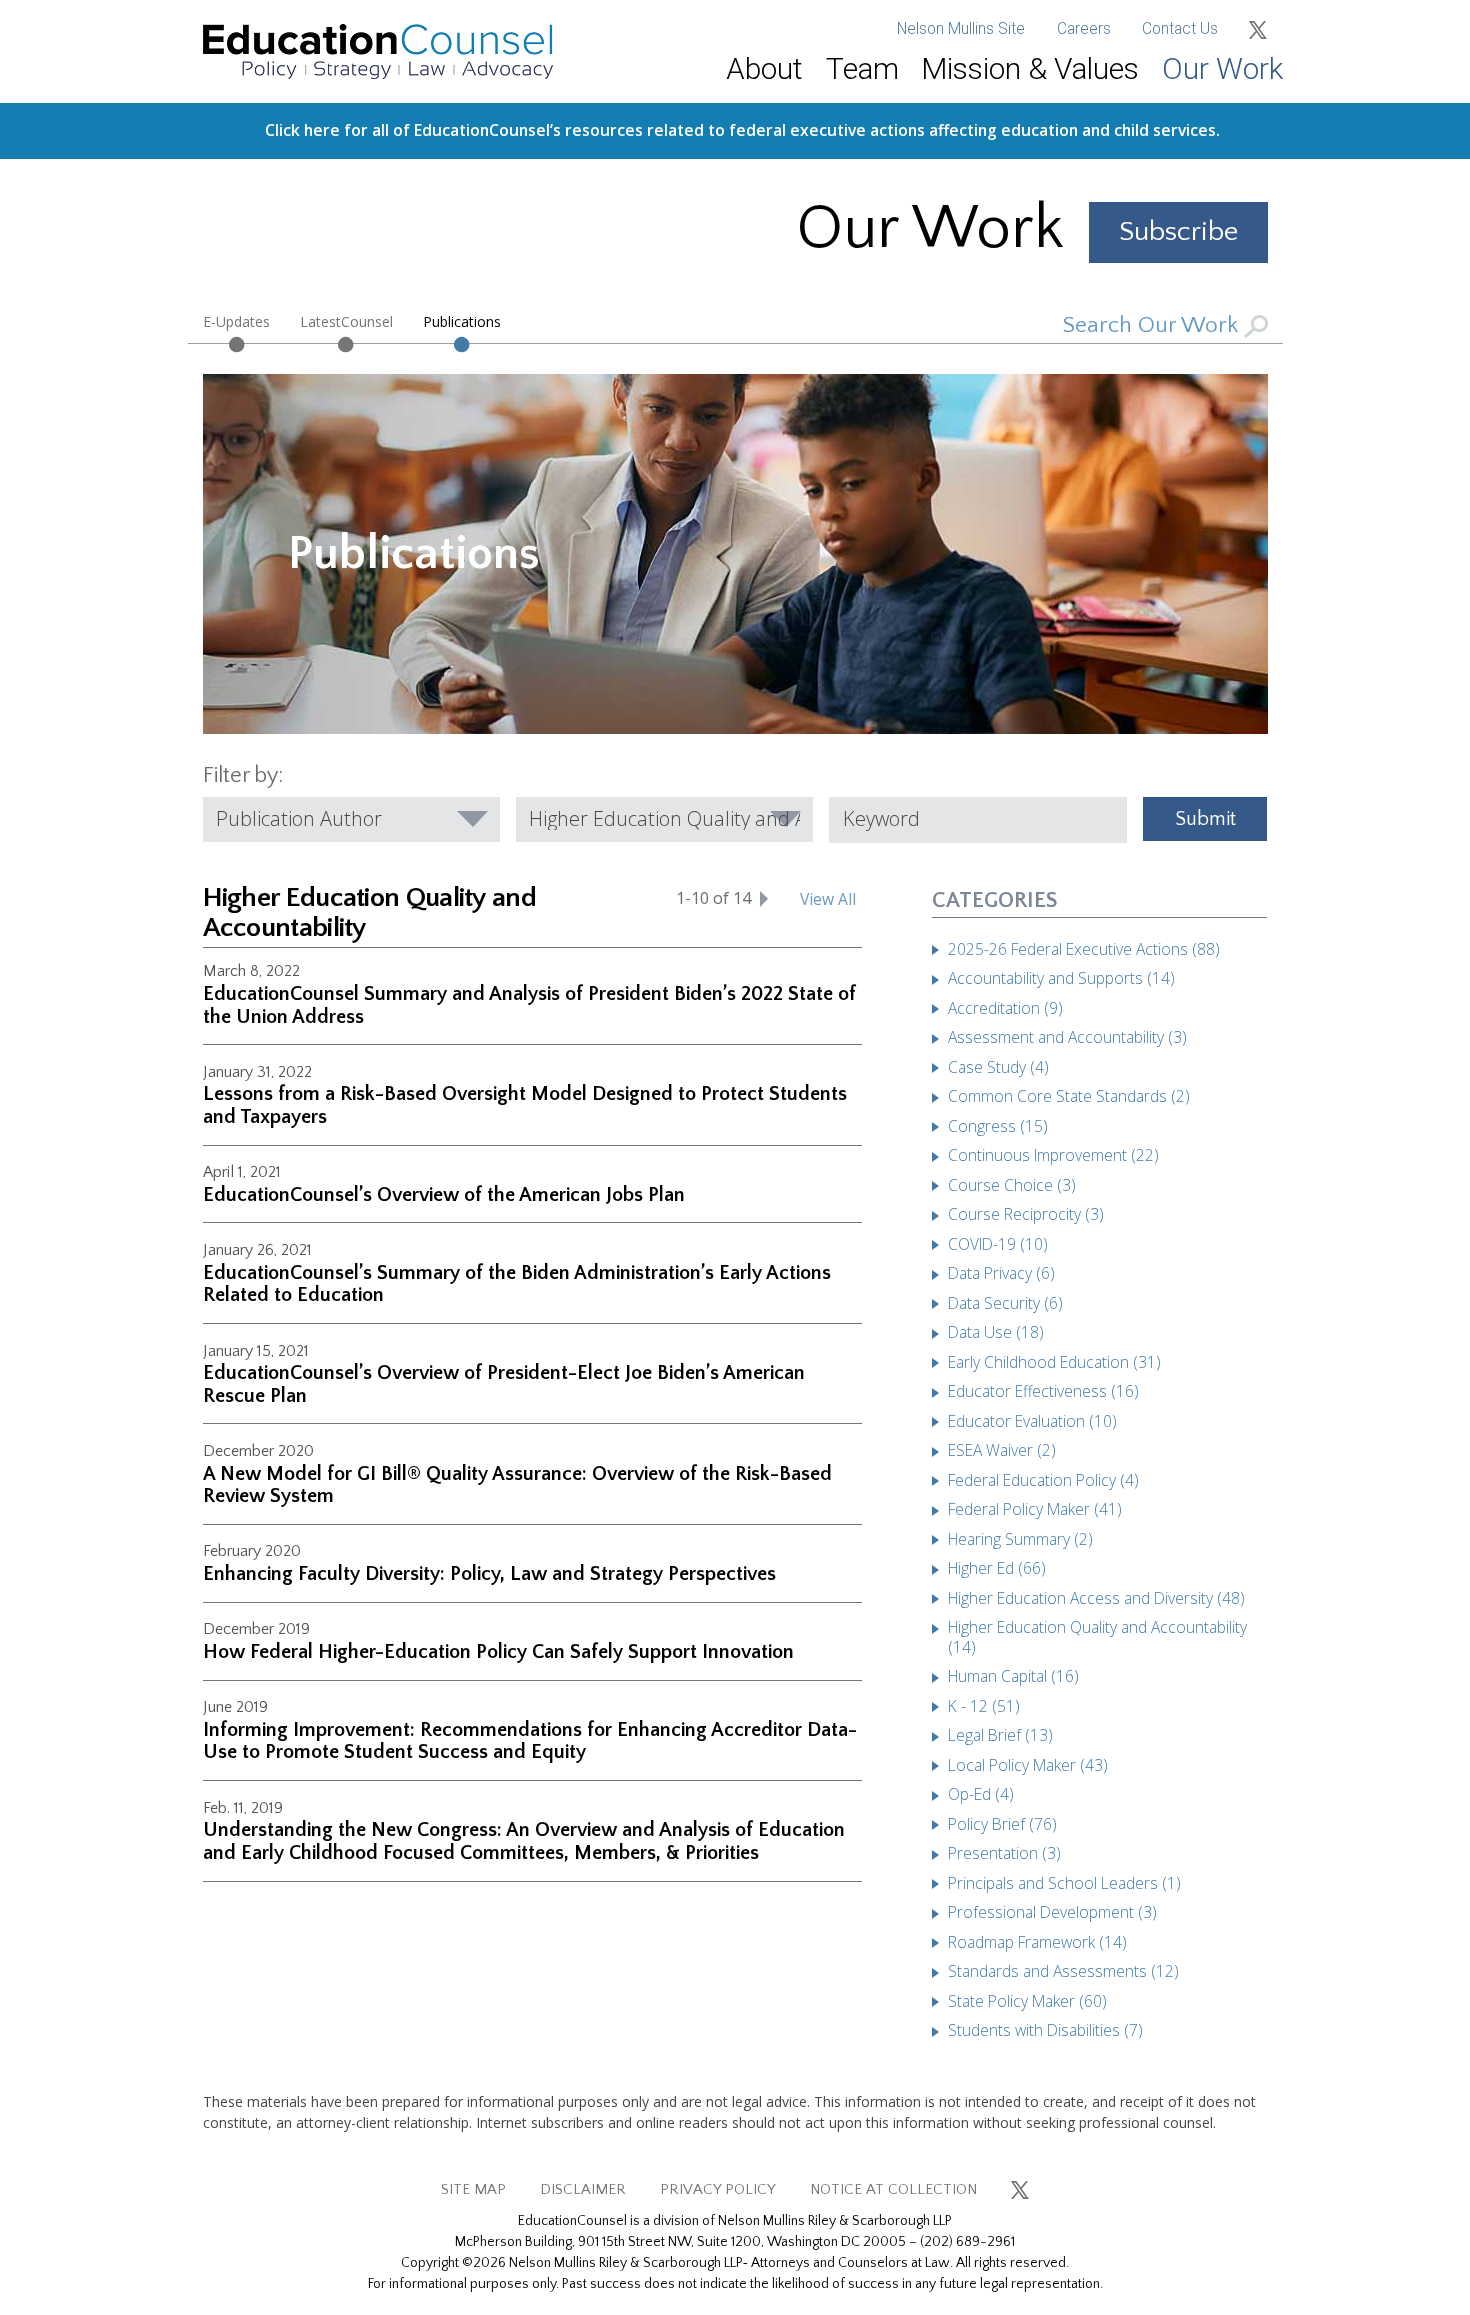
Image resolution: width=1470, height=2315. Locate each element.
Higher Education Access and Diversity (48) (1096, 1598)
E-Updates (236, 321)
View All (828, 899)
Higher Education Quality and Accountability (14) (1097, 1637)
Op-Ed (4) (981, 1794)
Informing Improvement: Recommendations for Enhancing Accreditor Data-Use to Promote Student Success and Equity (530, 1741)
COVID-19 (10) (998, 1244)
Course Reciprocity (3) (1026, 1214)
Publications (462, 321)
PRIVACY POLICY (718, 2189)
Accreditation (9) (1005, 1008)
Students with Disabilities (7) (1045, 2030)
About (764, 68)
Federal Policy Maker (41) (1035, 1509)
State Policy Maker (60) (1027, 2001)
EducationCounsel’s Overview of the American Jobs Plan (444, 1195)
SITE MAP (473, 2189)
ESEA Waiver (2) (1002, 1450)
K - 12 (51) (984, 1706)
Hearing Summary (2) (1020, 1539)
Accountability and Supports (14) (1061, 978)
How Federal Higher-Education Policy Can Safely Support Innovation (498, 1652)
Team (862, 68)
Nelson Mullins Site (961, 29)
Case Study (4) (998, 1067)
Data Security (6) (1005, 1303)
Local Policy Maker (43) (1028, 1765)
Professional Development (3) (1052, 1912)
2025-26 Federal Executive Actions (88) (1084, 949)
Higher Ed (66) (997, 1568)
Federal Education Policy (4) (1043, 1480)
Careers (1084, 29)
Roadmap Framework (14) (1037, 1942)
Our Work (1222, 68)
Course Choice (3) (1012, 1185)
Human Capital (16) (1013, 1676)
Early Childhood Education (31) (1054, 1362)
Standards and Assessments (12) (1063, 1971)
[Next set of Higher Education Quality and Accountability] (764, 897)
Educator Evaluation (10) (1032, 1421)
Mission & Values (1030, 68)
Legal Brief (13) (1000, 1735)
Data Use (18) (996, 1332)
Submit (1205, 819)
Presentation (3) (1004, 1853)
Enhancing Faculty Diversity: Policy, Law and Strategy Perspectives (489, 1574)
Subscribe (1178, 231)
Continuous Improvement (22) (1053, 1155)
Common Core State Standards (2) (1069, 1096)
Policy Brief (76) (1002, 1824)
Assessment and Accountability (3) (1067, 1037)
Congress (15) (998, 1126)
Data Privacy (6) (1001, 1273)
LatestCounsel (346, 321)
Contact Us (1180, 29)
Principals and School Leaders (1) (1064, 1883)
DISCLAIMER (583, 2189)
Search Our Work (1153, 325)
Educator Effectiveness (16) (1043, 1391)
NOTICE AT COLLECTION (893, 2189)
